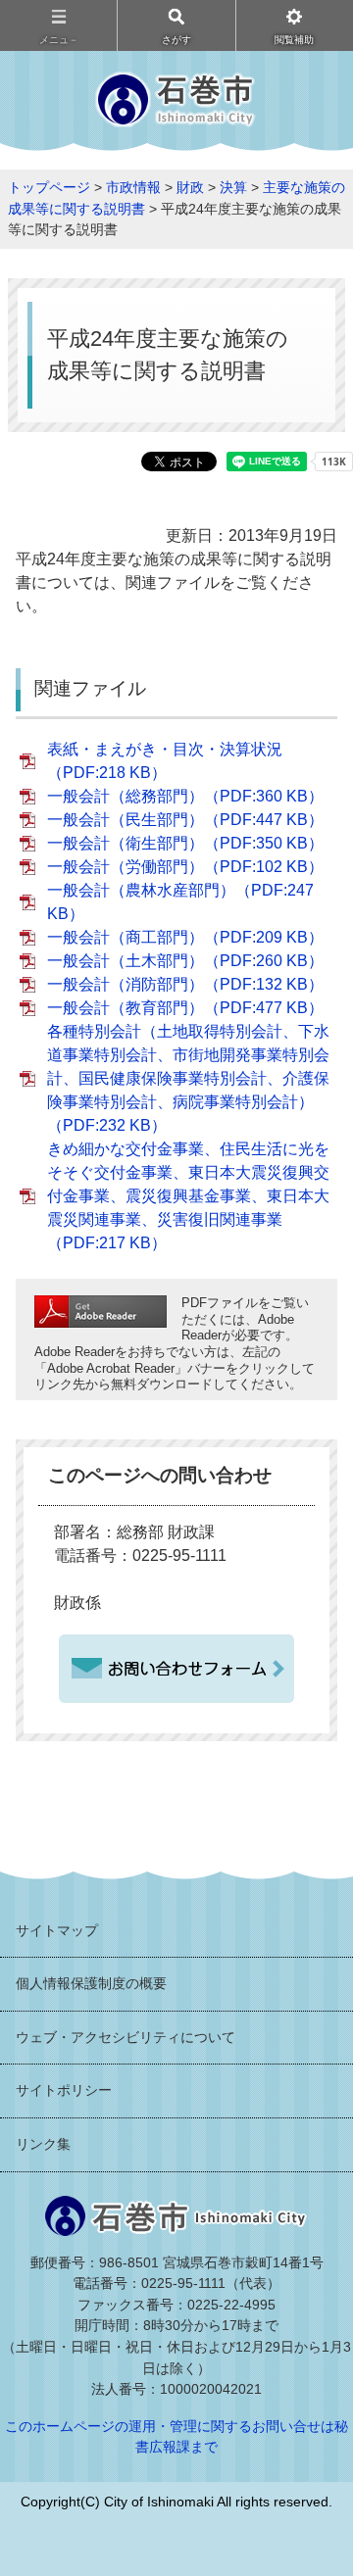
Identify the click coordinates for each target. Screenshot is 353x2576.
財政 (190, 187)
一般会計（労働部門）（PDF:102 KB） (185, 867)
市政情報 (133, 187)
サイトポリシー (64, 2090)
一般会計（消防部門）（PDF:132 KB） (185, 984)
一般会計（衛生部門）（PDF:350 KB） (185, 843)
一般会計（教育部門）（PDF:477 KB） (185, 1008)
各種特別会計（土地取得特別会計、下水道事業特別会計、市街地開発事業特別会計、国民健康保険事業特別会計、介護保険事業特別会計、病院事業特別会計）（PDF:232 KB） (188, 1078)
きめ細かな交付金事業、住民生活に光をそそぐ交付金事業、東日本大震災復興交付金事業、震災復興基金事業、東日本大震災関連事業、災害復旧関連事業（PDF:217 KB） (188, 1196)
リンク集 (43, 2144)
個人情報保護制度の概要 (91, 1983)
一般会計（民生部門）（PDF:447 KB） (185, 820)
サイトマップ (57, 1930)
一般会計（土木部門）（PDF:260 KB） (185, 961)
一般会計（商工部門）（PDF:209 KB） (185, 937)
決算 (233, 187)
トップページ (49, 187)
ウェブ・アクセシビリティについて (126, 2037)
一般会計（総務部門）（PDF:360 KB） (185, 796)
